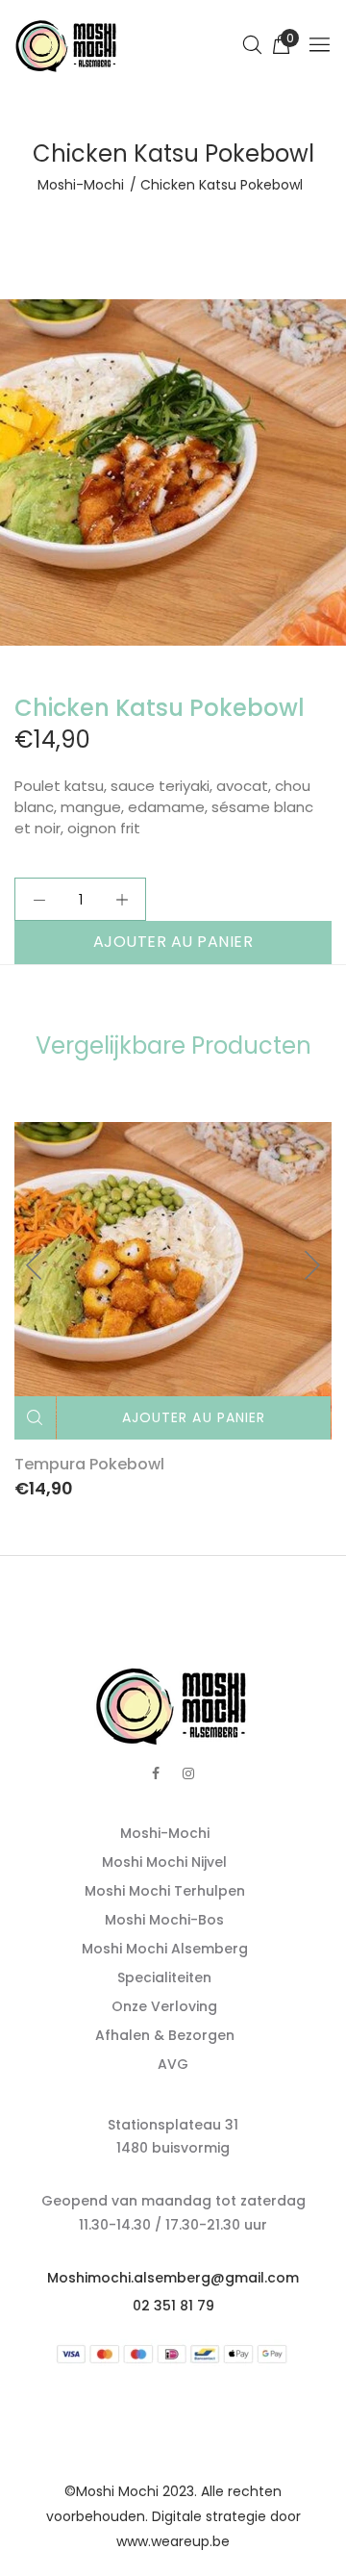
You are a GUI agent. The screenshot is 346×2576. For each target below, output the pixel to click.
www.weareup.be (173, 2541)
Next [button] (311, 1265)
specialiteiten (164, 1977)
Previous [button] (35, 1265)
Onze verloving (164, 2006)
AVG (173, 2064)
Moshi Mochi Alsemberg (165, 1949)
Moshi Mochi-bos (164, 1920)
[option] (173, 472)
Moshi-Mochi (81, 185)
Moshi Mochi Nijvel (164, 1862)
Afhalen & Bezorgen (165, 2035)
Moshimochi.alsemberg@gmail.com (173, 2278)
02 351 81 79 (173, 2306)
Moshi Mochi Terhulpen (165, 1891)
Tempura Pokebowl (89, 1464)
